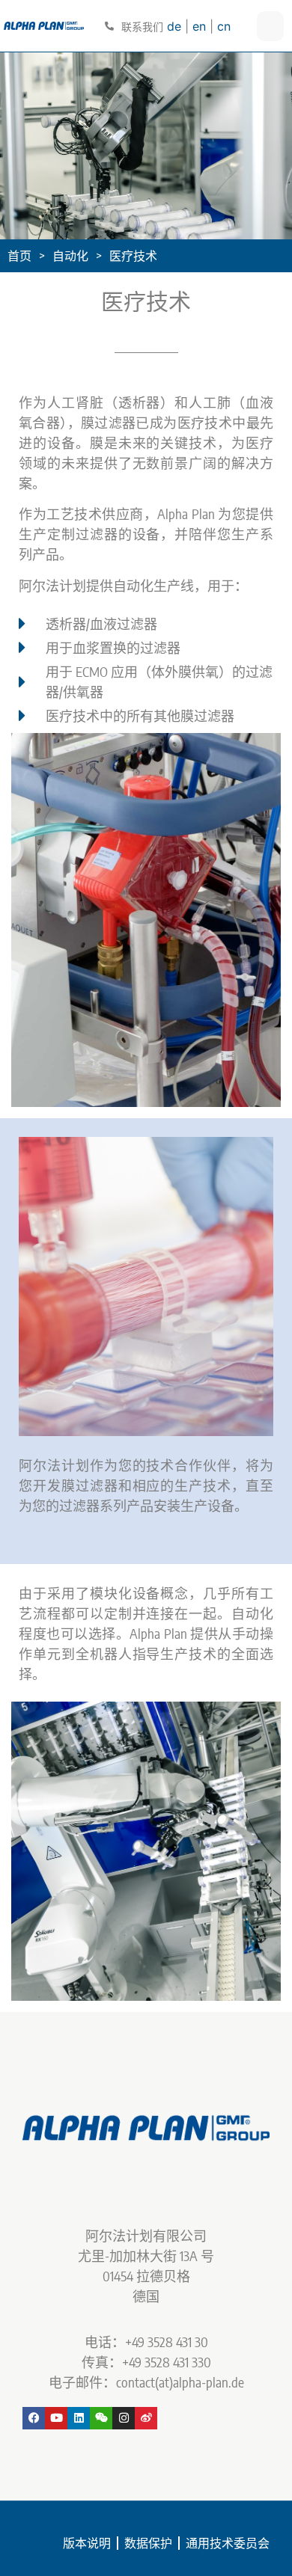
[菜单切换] (270, 26)
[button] (30, 920)
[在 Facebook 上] (34, 2418)
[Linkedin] (79, 2418)
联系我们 (142, 27)
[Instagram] (124, 2418)
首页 (19, 256)
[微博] (146, 2418)
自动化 (70, 256)
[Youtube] (56, 2418)
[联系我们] (109, 26)
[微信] (101, 2418)
